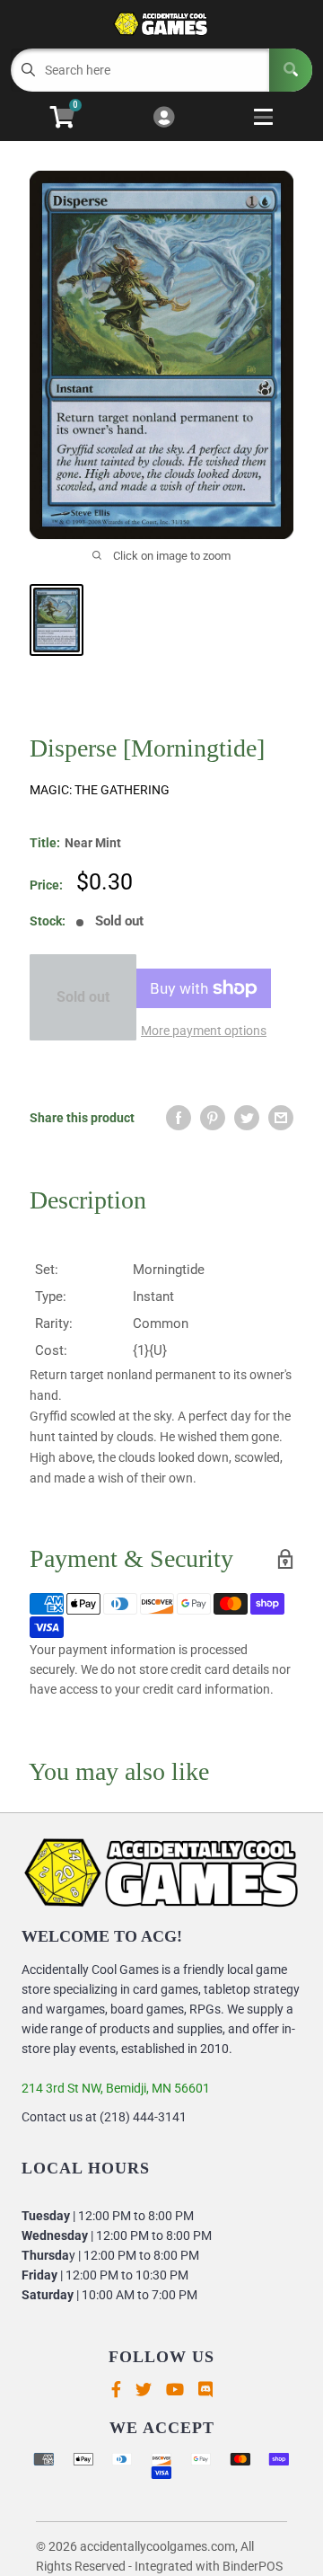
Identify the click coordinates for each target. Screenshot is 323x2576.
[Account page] (164, 118)
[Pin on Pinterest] (213, 1118)
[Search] (291, 70)
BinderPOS (253, 2566)
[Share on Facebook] (179, 1118)
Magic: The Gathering (100, 790)
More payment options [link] (204, 1031)
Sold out (83, 997)
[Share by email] (281, 1118)
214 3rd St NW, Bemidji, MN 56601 (116, 2088)
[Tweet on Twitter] (247, 1118)
